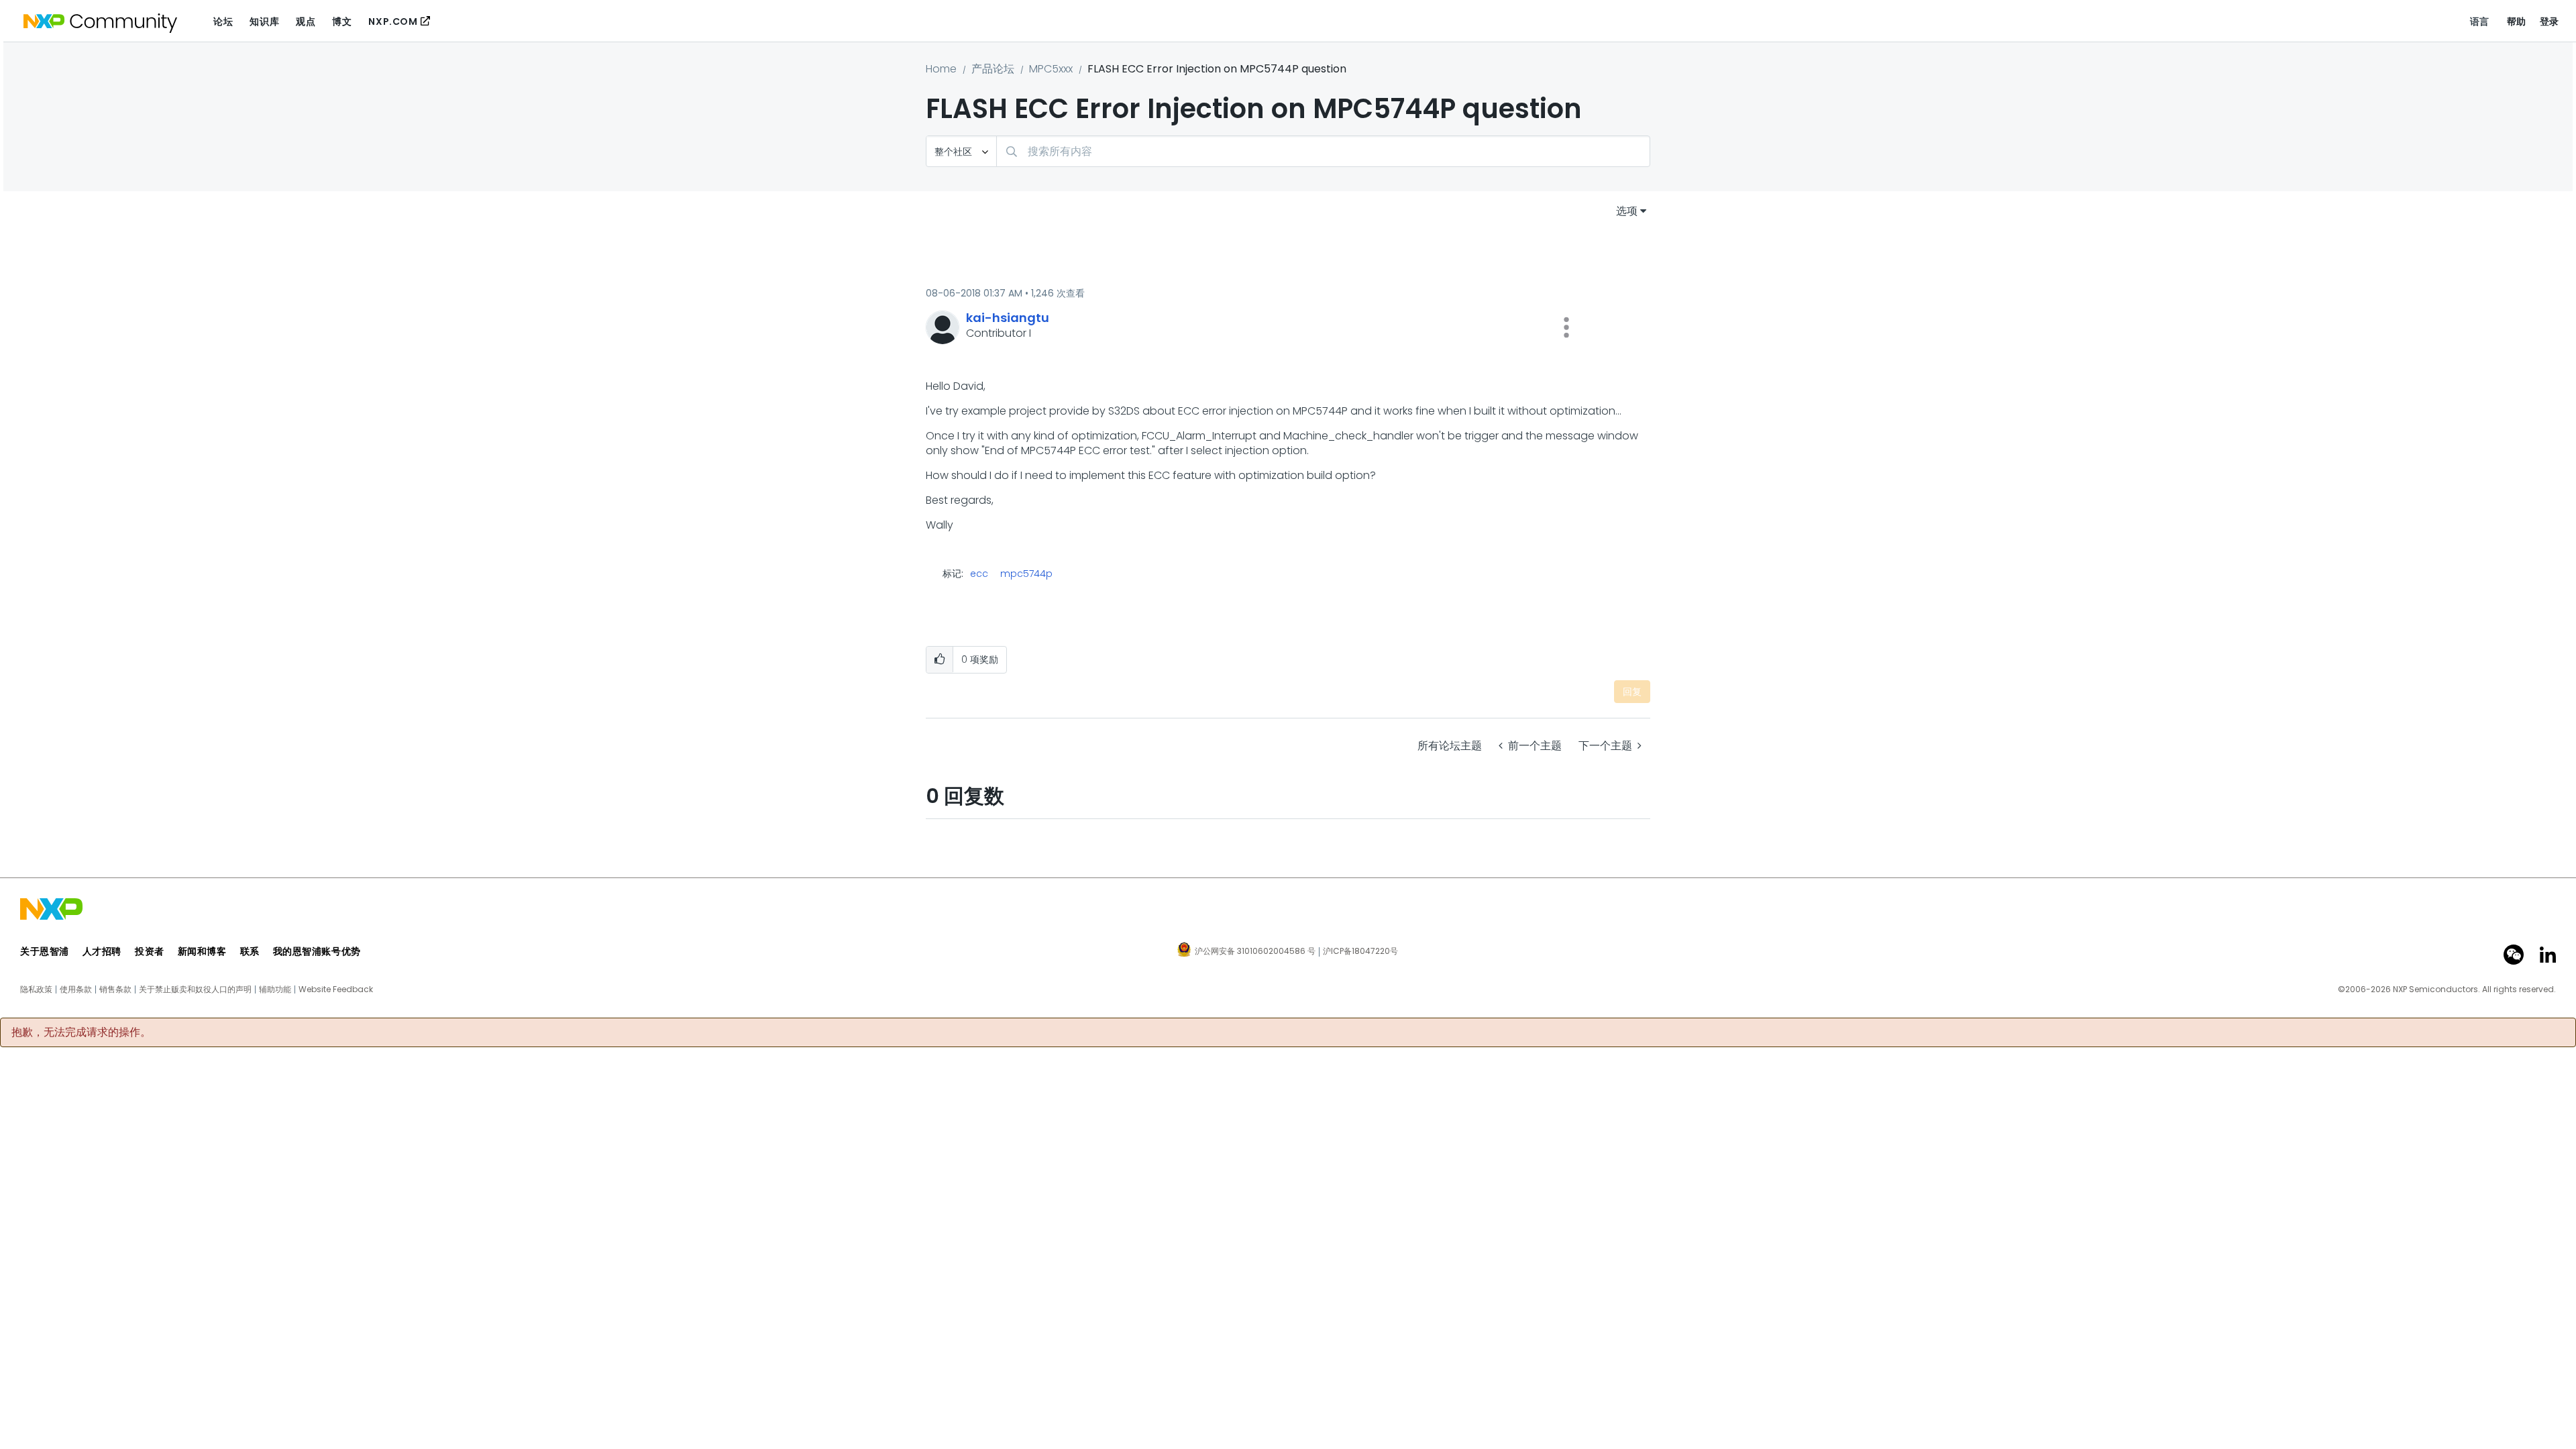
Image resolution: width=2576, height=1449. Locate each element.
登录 (2550, 21)
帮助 (2517, 21)
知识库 (264, 21)
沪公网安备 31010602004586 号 (1255, 952)
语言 (2480, 21)
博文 (342, 21)
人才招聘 (102, 951)
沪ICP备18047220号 (1360, 951)
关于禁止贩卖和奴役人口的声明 (195, 989)
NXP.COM (393, 21)
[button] (1566, 327)
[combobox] (1323, 151)
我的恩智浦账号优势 (317, 951)
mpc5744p (1026, 574)
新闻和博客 (202, 951)
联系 (250, 951)
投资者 (150, 951)
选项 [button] (1627, 211)
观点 (306, 21)
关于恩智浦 (45, 951)
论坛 (223, 21)
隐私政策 (36, 989)
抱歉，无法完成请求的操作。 (81, 1032)
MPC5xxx (1051, 69)
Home (941, 69)
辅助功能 (275, 989)
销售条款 (115, 989)
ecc (979, 574)
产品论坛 (993, 69)
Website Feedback (336, 989)
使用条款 (76, 989)
